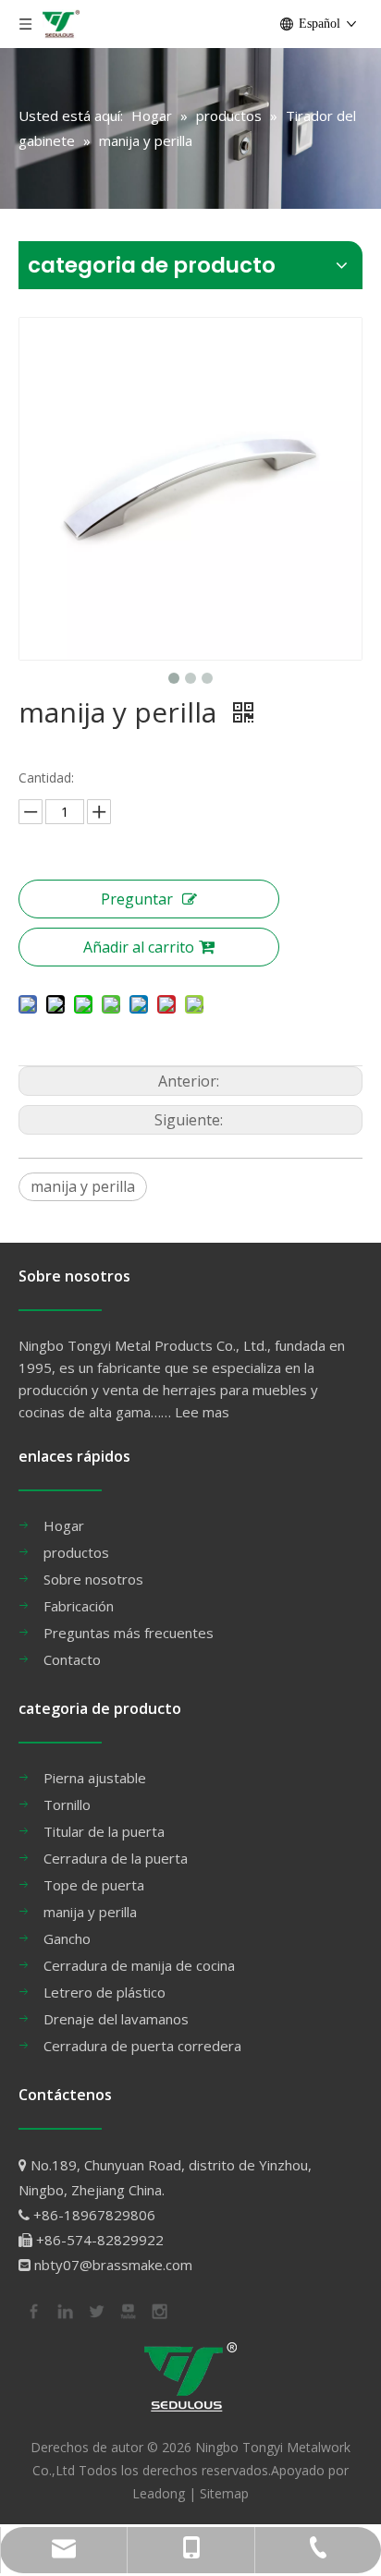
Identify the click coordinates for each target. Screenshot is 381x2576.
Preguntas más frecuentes (129, 1633)
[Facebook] (32, 2310)
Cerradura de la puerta (116, 1858)
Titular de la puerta (104, 1831)
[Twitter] (95, 2310)
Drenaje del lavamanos (116, 2019)
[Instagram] (158, 2310)
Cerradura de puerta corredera (142, 2046)
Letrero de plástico (104, 1992)
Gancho (67, 1938)
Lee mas (202, 1412)
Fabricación (79, 1606)
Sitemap (224, 2493)
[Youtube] (127, 2310)
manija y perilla (83, 1186)
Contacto (72, 1659)
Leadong (159, 2493)
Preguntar (137, 899)
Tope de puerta (94, 1885)
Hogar (64, 1525)
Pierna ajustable (95, 1778)
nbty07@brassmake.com (113, 2265)
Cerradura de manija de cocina (139, 1965)
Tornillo (67, 1804)
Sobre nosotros (93, 1579)
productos (76, 1552)
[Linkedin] (64, 2310)
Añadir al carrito (139, 947)
